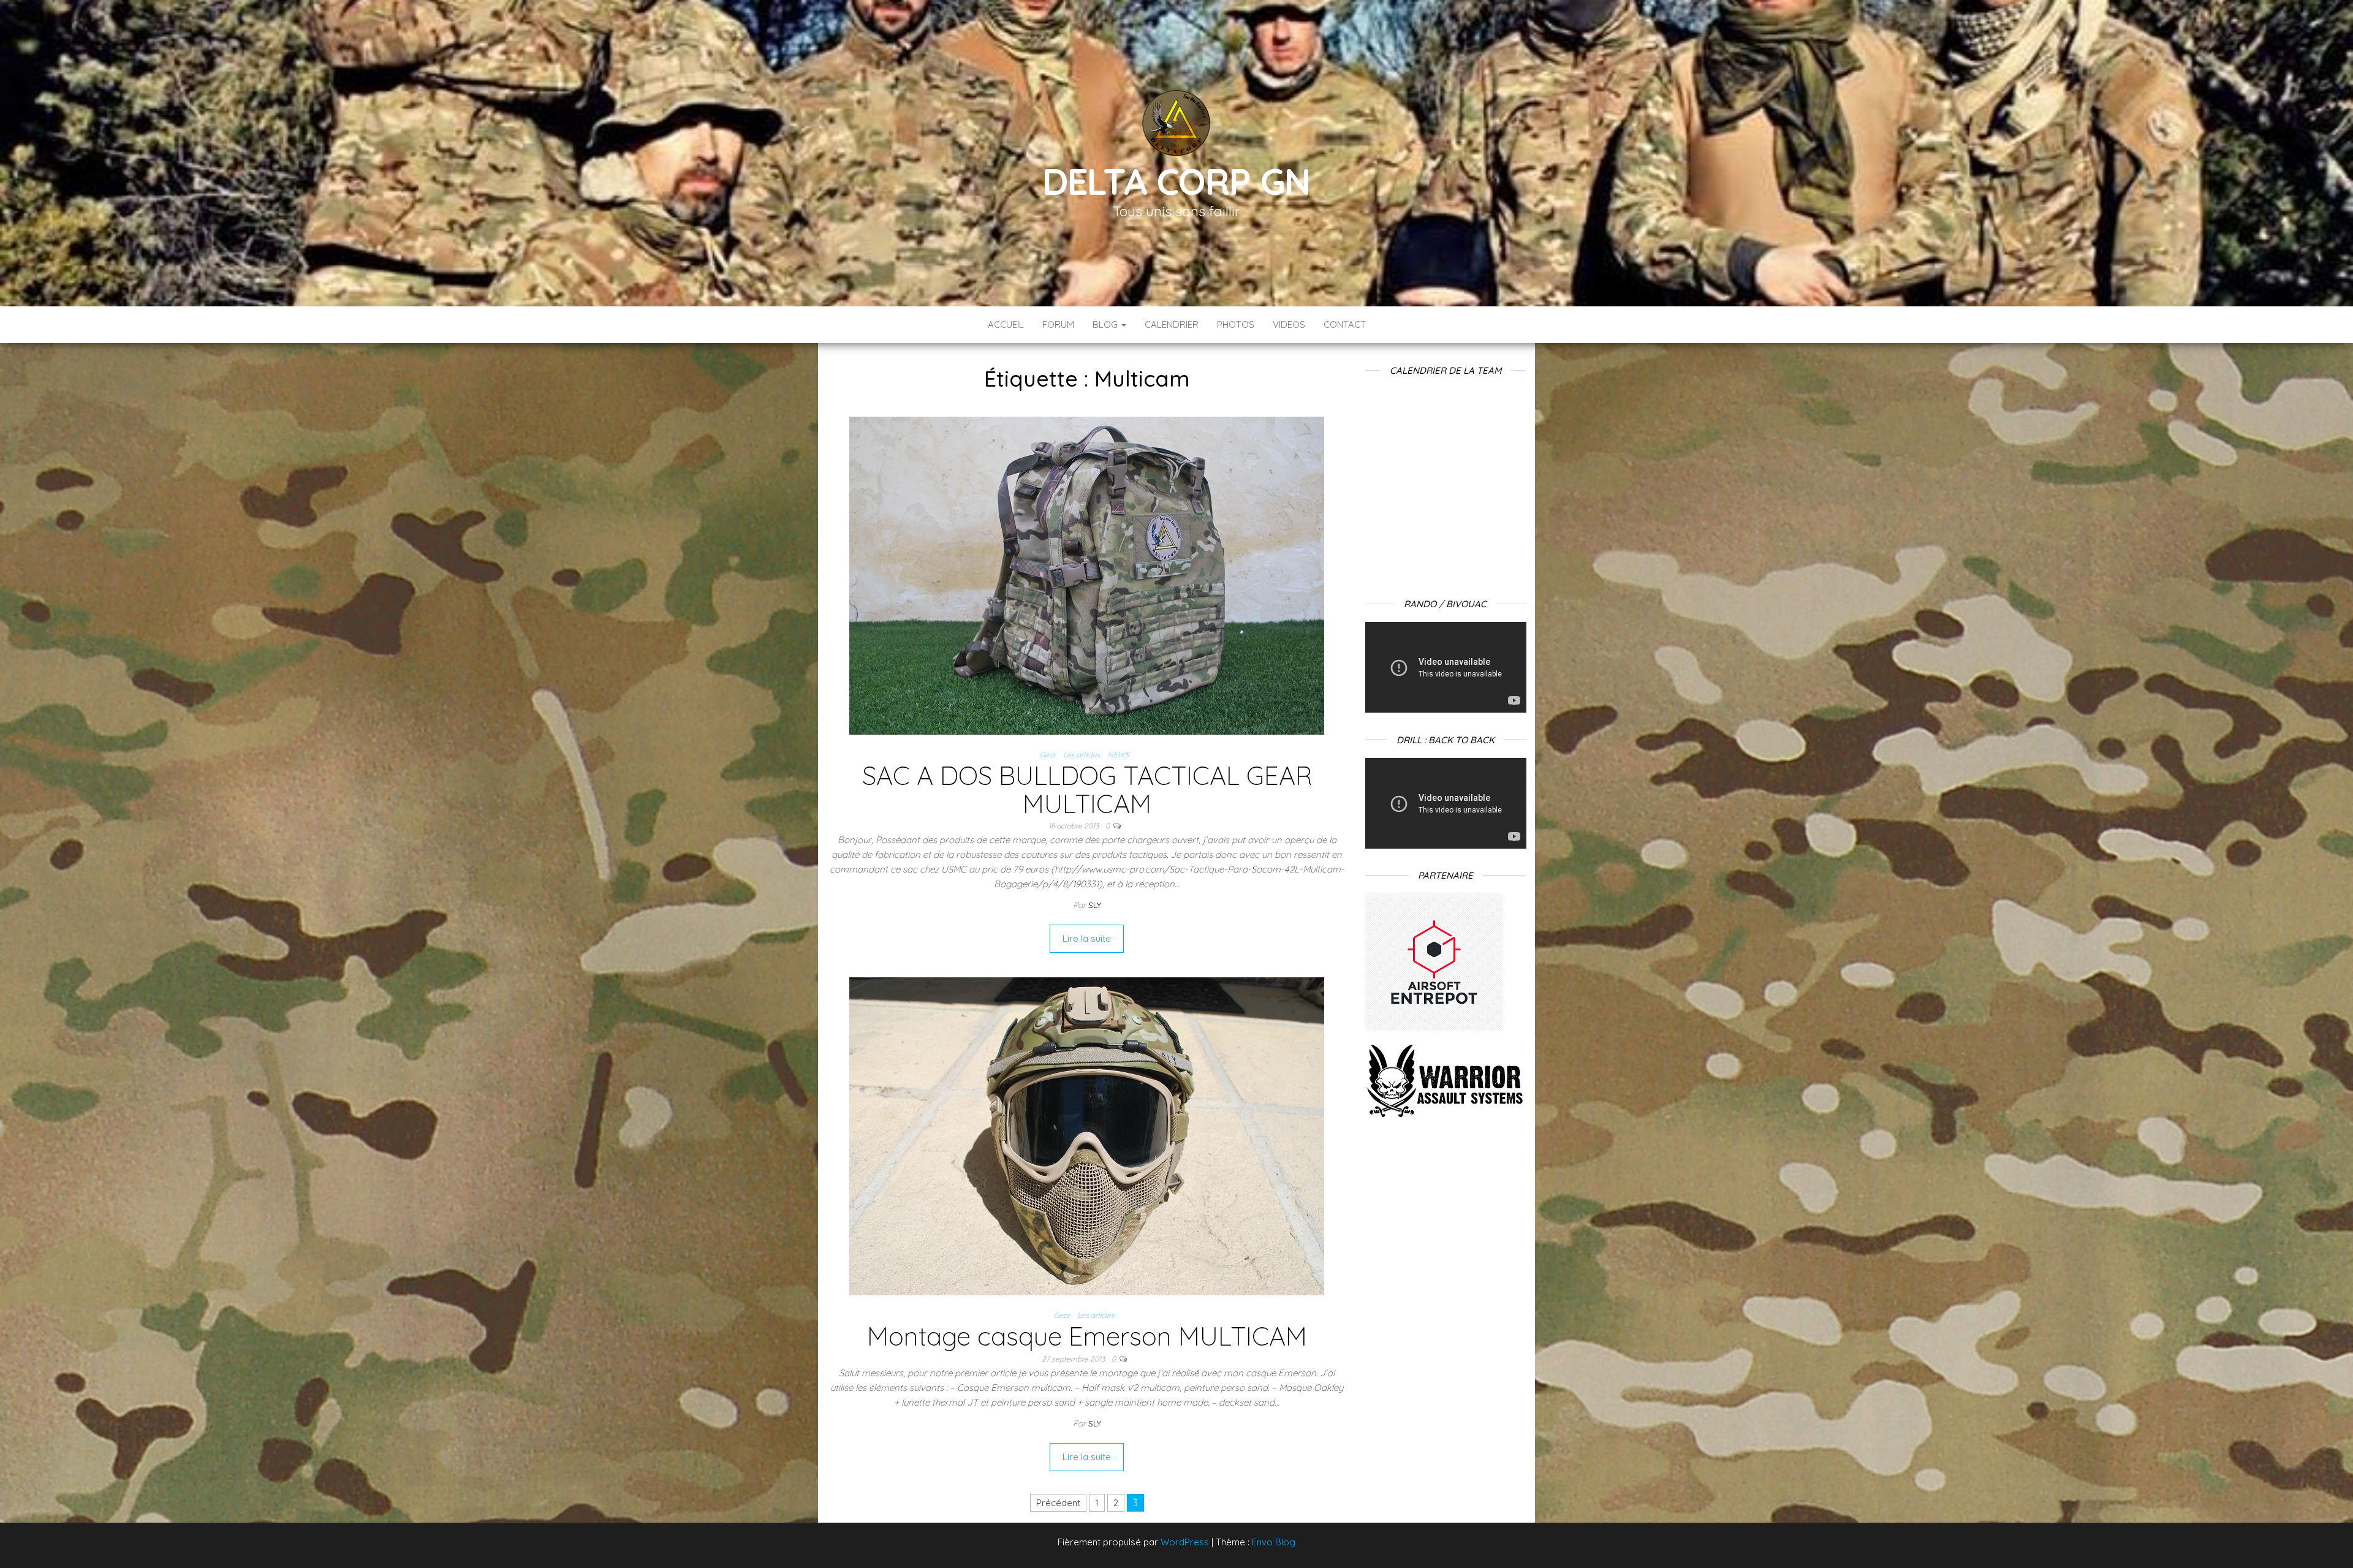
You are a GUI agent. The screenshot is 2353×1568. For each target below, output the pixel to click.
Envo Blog (1274, 1542)
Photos (1236, 324)
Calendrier (1172, 324)
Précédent (1058, 1503)
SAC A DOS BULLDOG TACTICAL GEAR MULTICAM (1087, 790)
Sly (1095, 905)
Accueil (1006, 324)
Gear (1048, 755)
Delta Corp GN (1176, 181)
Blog (1106, 324)
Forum (1058, 324)
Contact (1345, 324)
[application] (1446, 667)
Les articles (1082, 755)
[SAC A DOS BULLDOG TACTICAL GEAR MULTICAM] (1087, 574)
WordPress (1185, 1542)
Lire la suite (1087, 938)
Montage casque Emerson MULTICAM (1087, 1336)
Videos (1289, 324)
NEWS (1119, 755)
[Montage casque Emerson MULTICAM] (1087, 1136)
